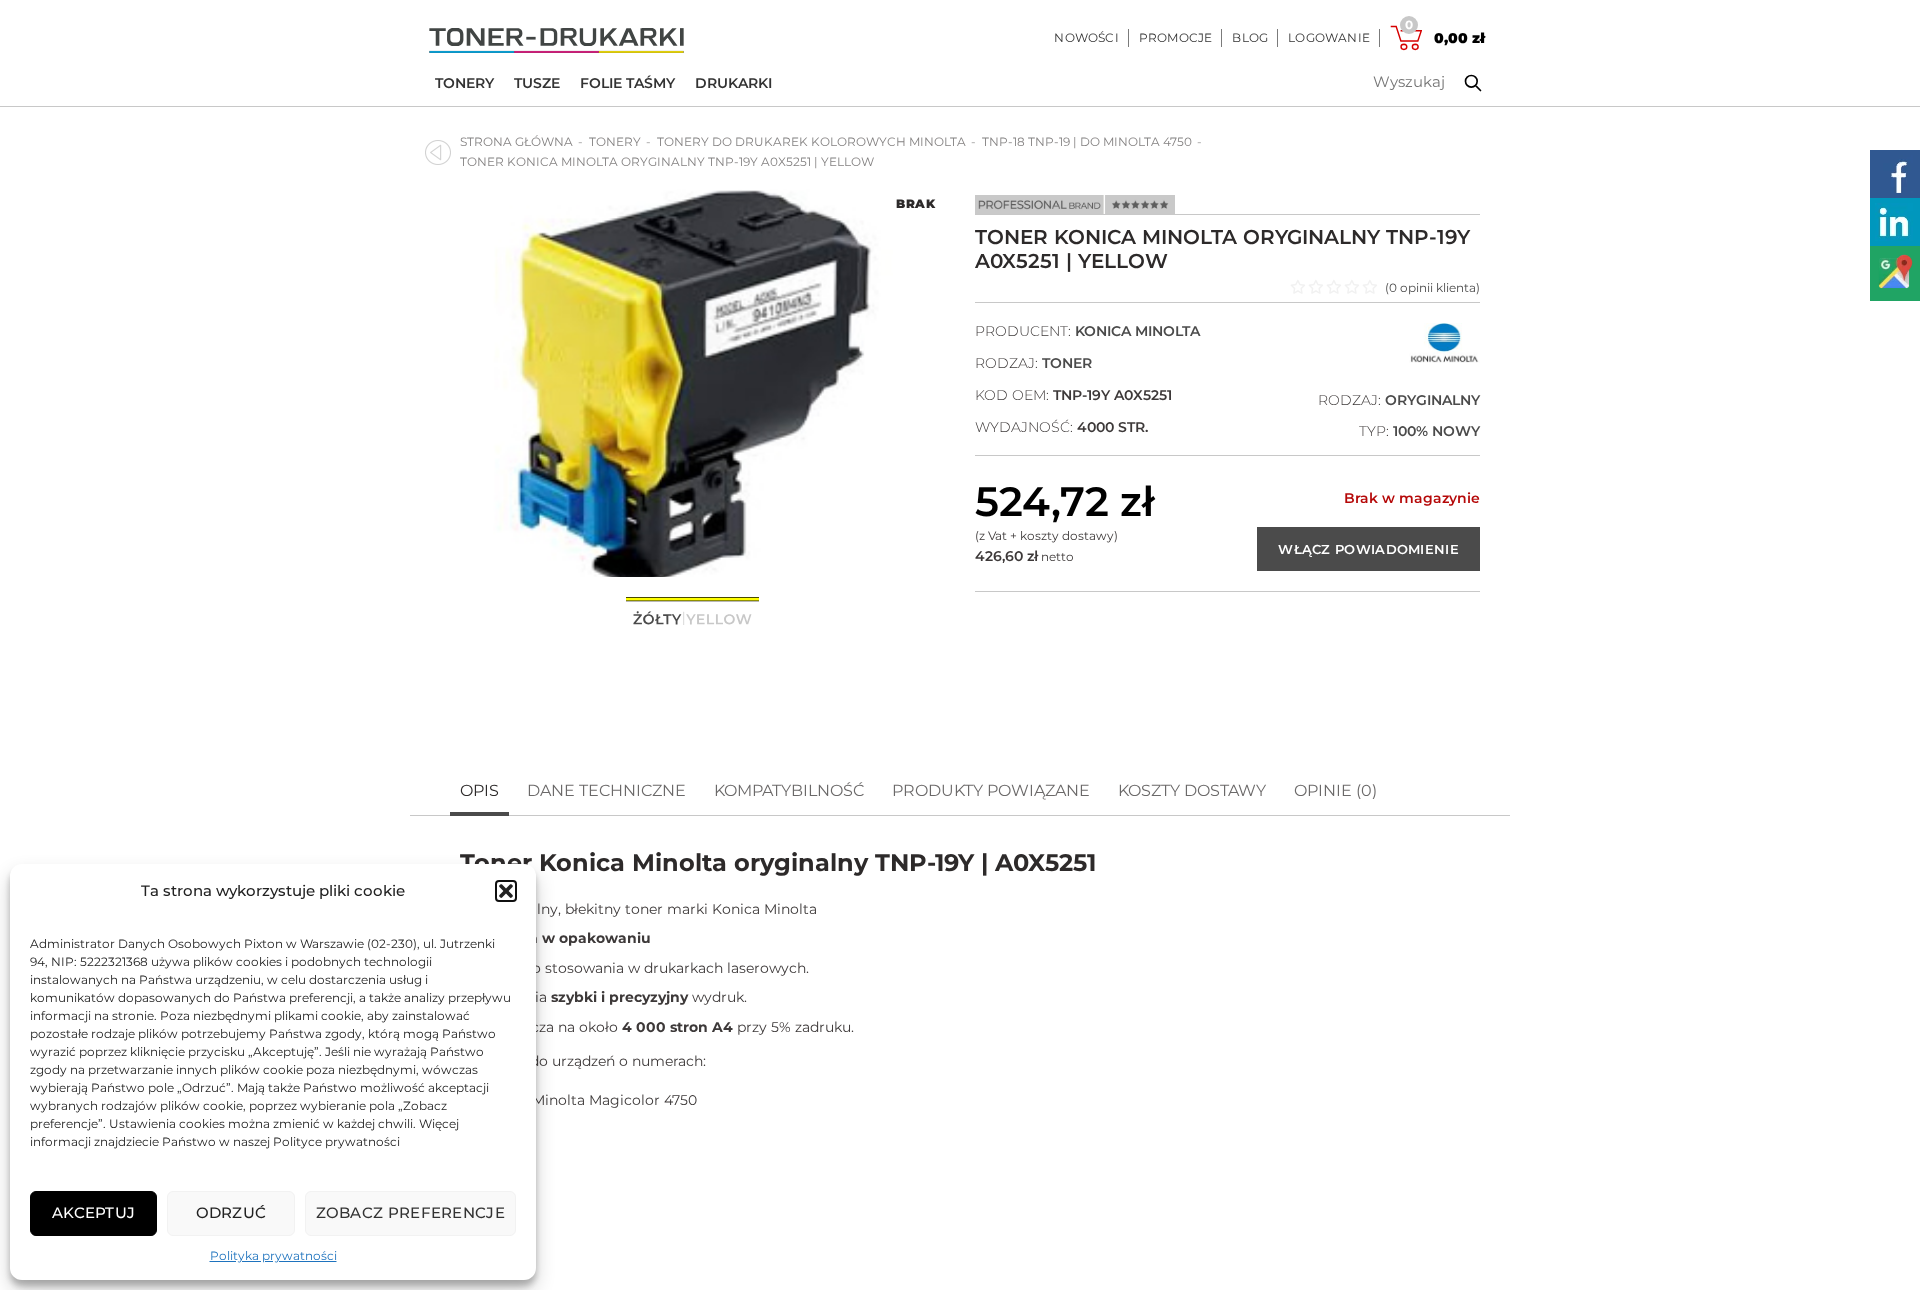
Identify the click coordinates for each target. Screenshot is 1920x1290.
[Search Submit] (1458, 83)
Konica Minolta (1137, 331)
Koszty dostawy (1192, 790)
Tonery (464, 83)
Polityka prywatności (273, 1255)
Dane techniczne (606, 790)
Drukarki (733, 83)
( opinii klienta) (1432, 287)
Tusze (537, 83)
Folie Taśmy (627, 83)
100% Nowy (1436, 431)
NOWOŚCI (1086, 37)
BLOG (1250, 37)
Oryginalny (1432, 400)
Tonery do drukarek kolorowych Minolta (811, 141)
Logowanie (1329, 37)
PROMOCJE (1176, 37)
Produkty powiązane (991, 790)
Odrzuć (231, 1212)
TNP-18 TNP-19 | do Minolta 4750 (1087, 141)
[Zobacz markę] (1444, 358)
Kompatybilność (789, 790)
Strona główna (516, 141)
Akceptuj (93, 1212)
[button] (506, 891)
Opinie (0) (1335, 790)
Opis (479, 790)
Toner (1067, 363)
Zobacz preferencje (410, 1212)
